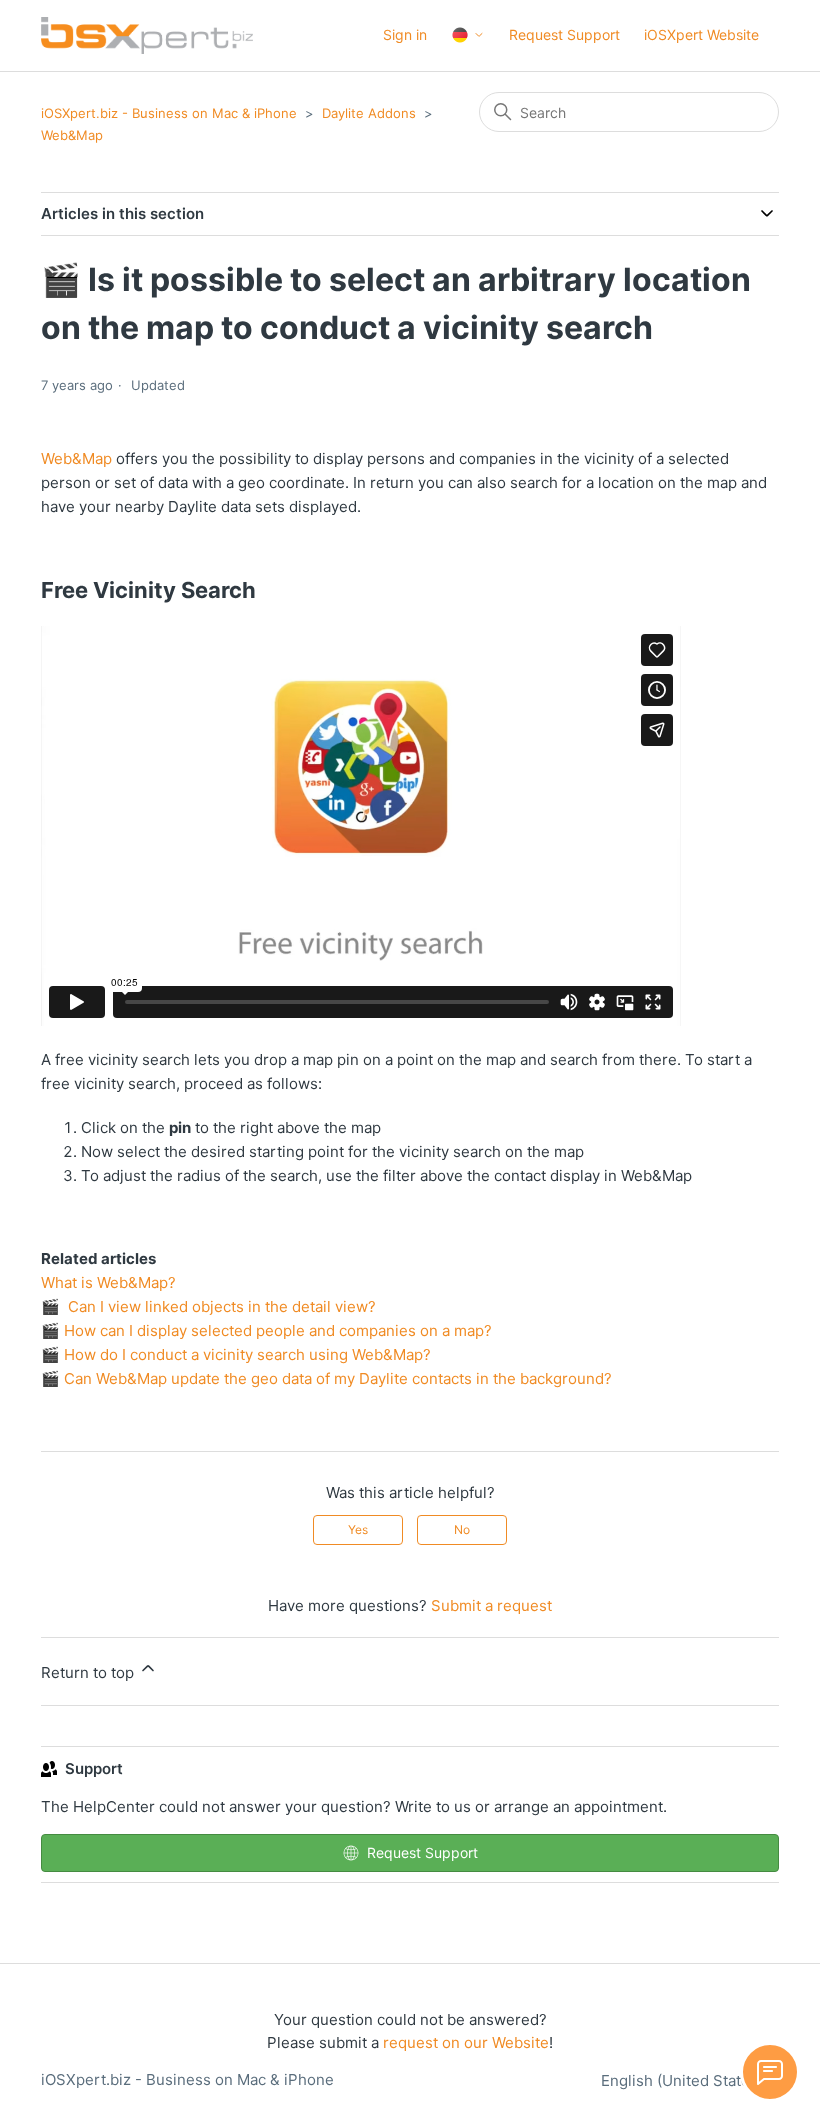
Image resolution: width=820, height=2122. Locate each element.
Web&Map (72, 135)
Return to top (89, 1672)
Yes (358, 1529)
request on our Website (466, 2042)
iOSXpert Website (701, 34)
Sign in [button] (405, 34)
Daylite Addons (369, 113)
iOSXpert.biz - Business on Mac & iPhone (169, 113)
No (462, 1529)
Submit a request (491, 1605)
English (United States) (684, 2080)
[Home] (147, 35)
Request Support (564, 34)
